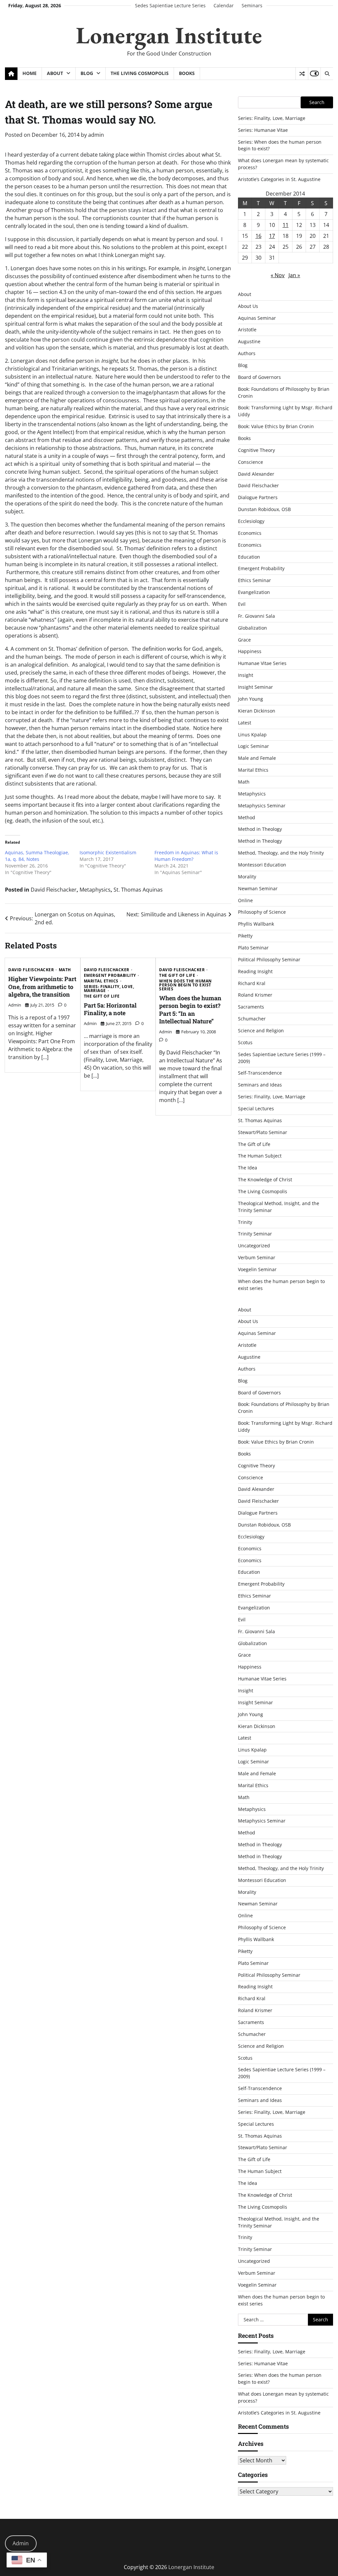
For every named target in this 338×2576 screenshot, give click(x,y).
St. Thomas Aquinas (138, 890)
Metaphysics (95, 890)
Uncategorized (254, 1246)
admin (96, 135)
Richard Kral (252, 983)
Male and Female (257, 758)
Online (245, 900)
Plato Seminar (253, 948)
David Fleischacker (54, 890)
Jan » (294, 275)
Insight (246, 675)
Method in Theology (260, 829)
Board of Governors (259, 377)
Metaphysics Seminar (262, 806)
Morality (247, 877)
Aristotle (247, 330)
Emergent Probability (110, 975)
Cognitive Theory (256, 450)
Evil (242, 604)
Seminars (252, 5)
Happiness (250, 651)
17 (272, 236)
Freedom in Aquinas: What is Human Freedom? (186, 856)
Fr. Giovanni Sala (256, 616)
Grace (244, 640)
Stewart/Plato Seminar (263, 1132)
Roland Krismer (255, 995)
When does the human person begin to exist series (186, 985)
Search (317, 102)
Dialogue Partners (258, 497)
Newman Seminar (258, 888)
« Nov (278, 275)
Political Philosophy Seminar (269, 959)
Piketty (245, 936)
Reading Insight (255, 971)
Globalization (253, 628)
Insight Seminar (255, 687)
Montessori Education (262, 865)
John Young (251, 699)
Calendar (224, 5)
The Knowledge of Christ (265, 1179)
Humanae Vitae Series (262, 663)
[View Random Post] (302, 74)
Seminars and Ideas (260, 1085)
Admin (21, 2543)
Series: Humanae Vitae (263, 130)
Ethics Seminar (254, 580)
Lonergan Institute (169, 35)
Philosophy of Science (262, 912)
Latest (245, 723)
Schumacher (252, 1019)
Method (247, 817)
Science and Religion (261, 1030)
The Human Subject (260, 1156)
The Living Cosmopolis (140, 73)
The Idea (248, 1168)
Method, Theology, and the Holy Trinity (281, 853)
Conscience (251, 462)
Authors (247, 353)
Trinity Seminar (255, 1234)
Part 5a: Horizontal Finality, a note (110, 1009)
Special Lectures (256, 1108)
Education (249, 557)
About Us (248, 306)
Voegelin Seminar (257, 1269)
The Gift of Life (102, 996)
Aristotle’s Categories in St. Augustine (279, 179)
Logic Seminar (253, 746)
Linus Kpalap (252, 735)
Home (30, 73)
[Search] (327, 74)
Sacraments (251, 1007)
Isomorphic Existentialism (108, 852)
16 (258, 236)
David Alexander (256, 474)
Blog (87, 73)
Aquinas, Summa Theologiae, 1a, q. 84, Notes (37, 856)
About (55, 73)
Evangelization (254, 592)
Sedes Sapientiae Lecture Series (170, 5)
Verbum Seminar (257, 1257)
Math (65, 970)
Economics (250, 533)
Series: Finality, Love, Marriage (109, 989)
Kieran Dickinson (257, 711)
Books (187, 73)
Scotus (245, 1042)
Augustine (249, 341)
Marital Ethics (101, 981)
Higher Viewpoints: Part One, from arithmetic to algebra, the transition (42, 987)
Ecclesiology (251, 521)
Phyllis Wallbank (256, 924)
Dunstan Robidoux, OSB (264, 509)
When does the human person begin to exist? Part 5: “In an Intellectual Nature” (190, 1010)
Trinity (245, 1222)
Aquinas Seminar (257, 318)
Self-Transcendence (260, 1073)
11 (286, 225)
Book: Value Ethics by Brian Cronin (276, 426)
